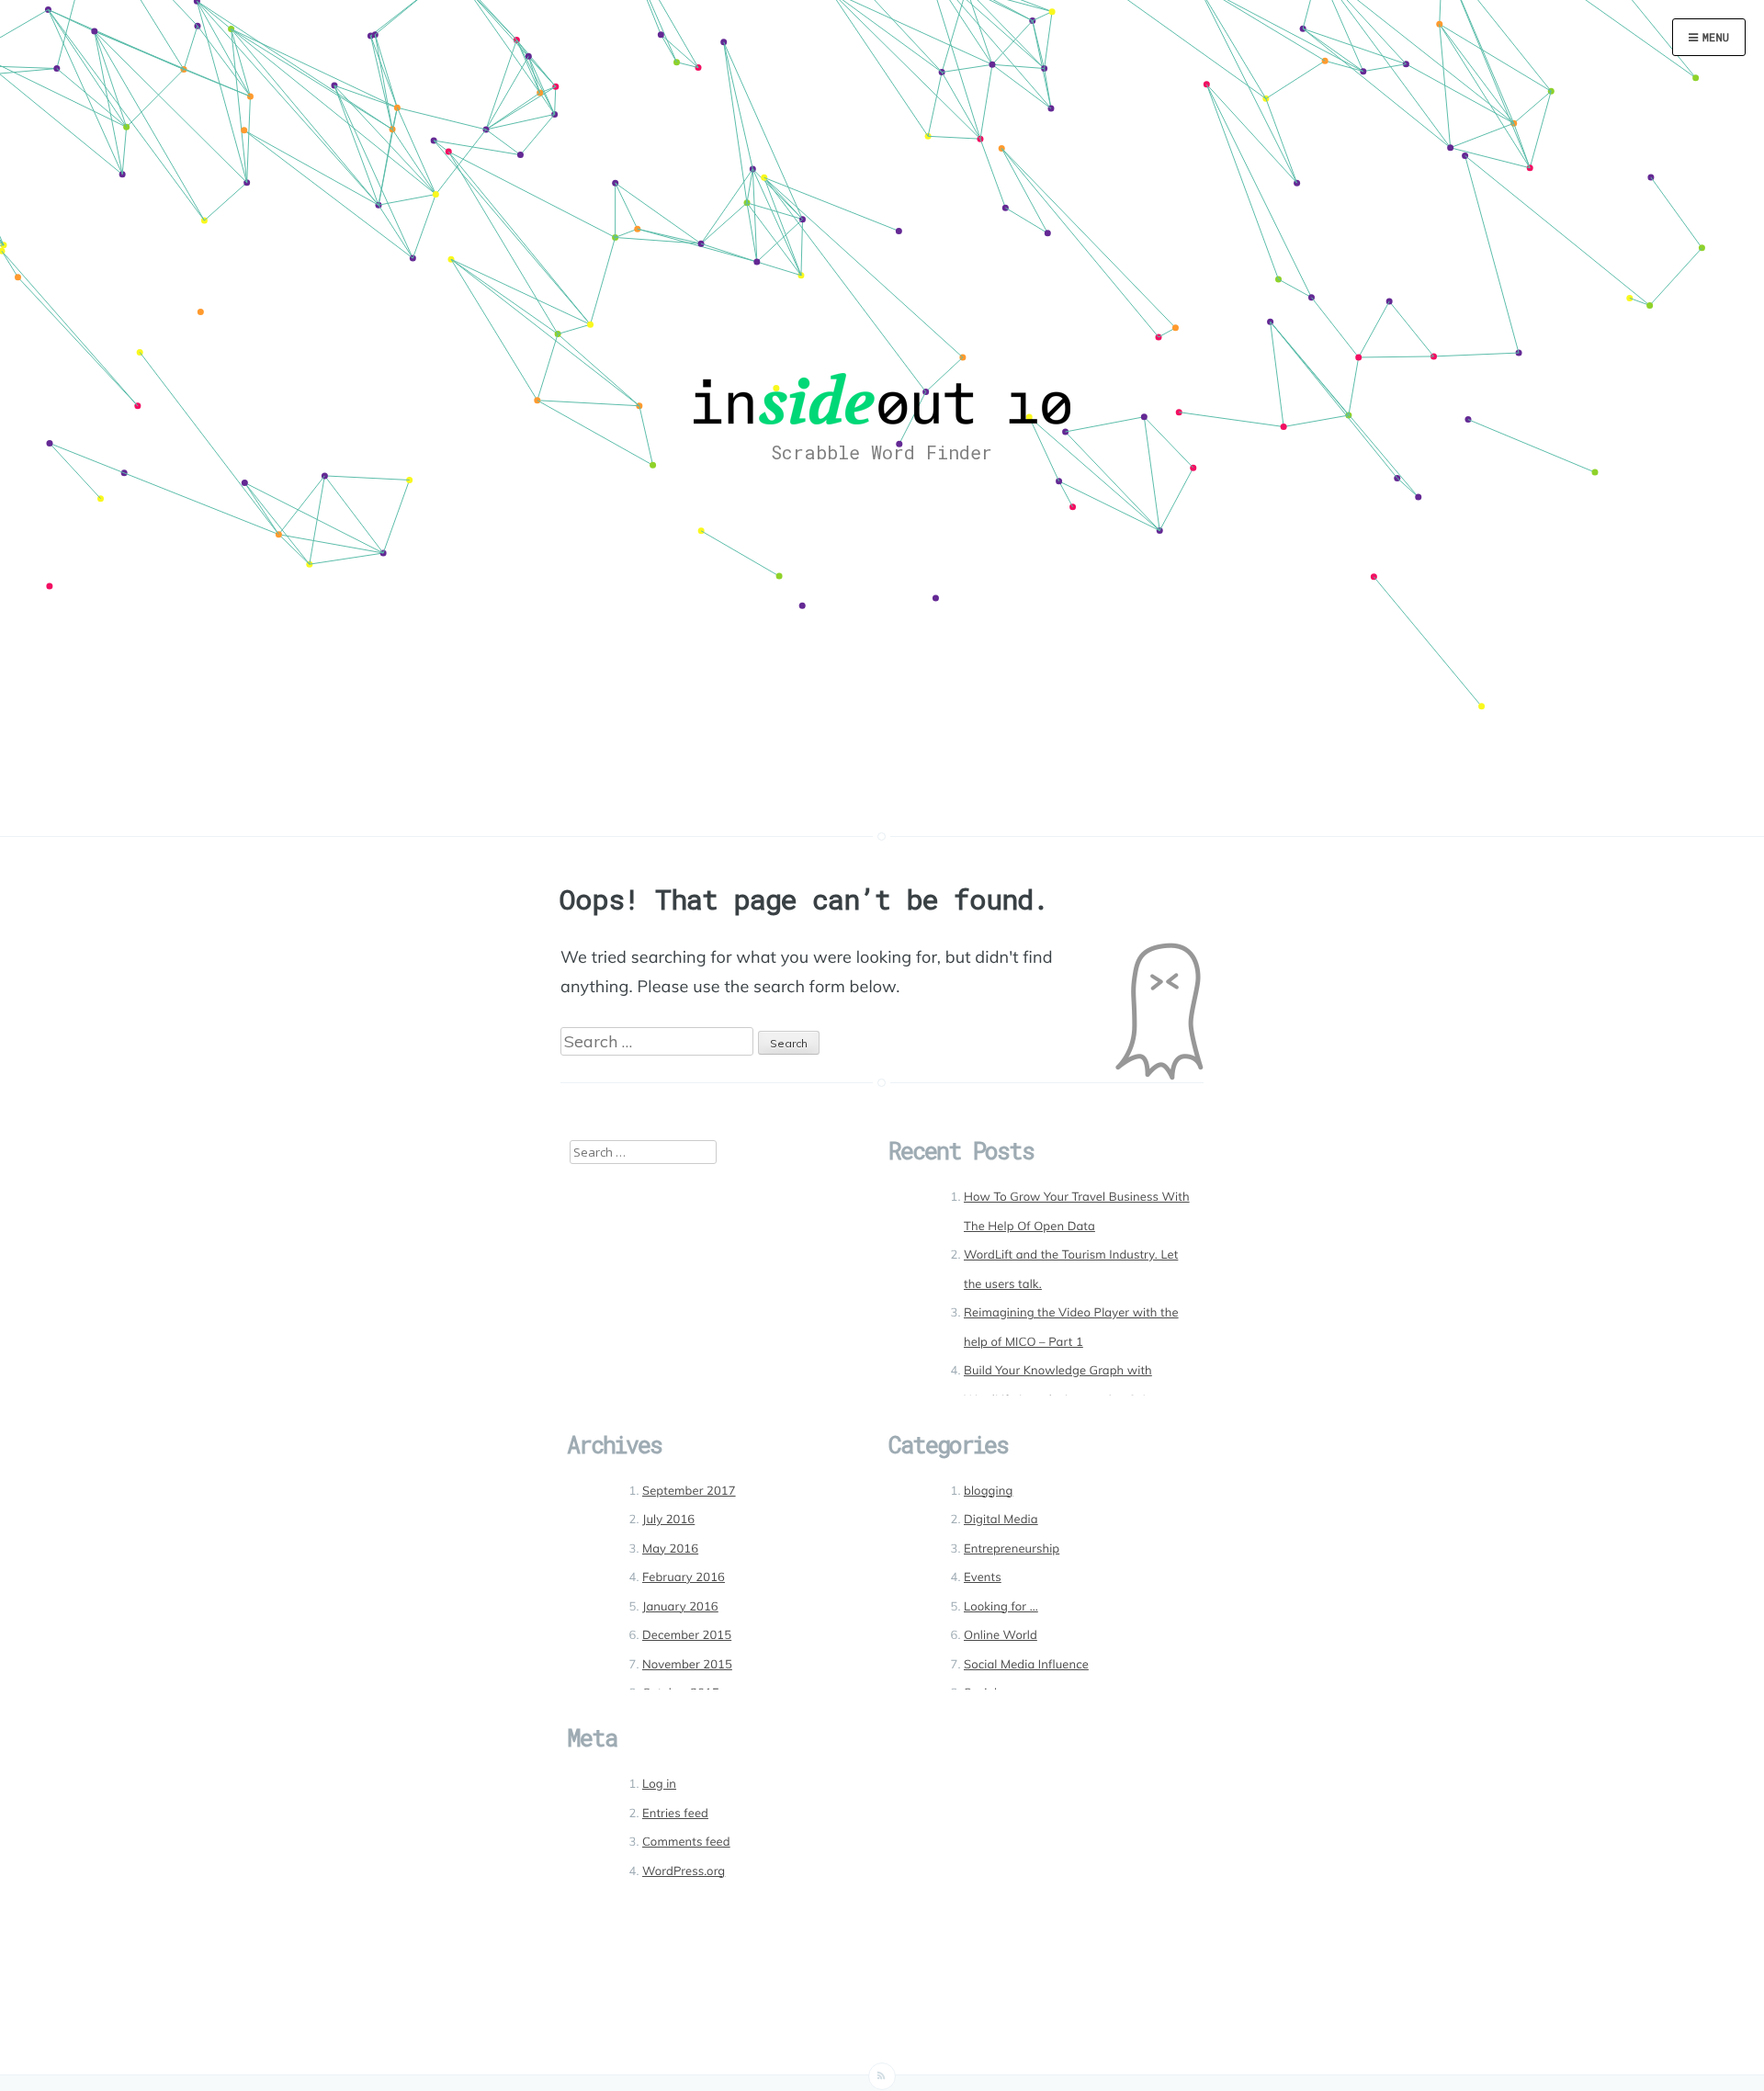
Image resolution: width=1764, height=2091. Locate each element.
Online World (1001, 1635)
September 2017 (689, 1491)
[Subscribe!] (882, 2076)
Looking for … (1001, 1607)
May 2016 (670, 1549)
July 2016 (668, 1520)
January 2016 (680, 1607)
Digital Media (1001, 1520)
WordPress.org (684, 1871)
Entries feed (675, 1814)
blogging (988, 1491)
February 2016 (684, 1577)
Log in (659, 1784)
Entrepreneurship (1012, 1549)
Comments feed (686, 1842)
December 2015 (687, 1635)
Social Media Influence (1026, 1665)
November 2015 (687, 1665)
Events (983, 1577)
